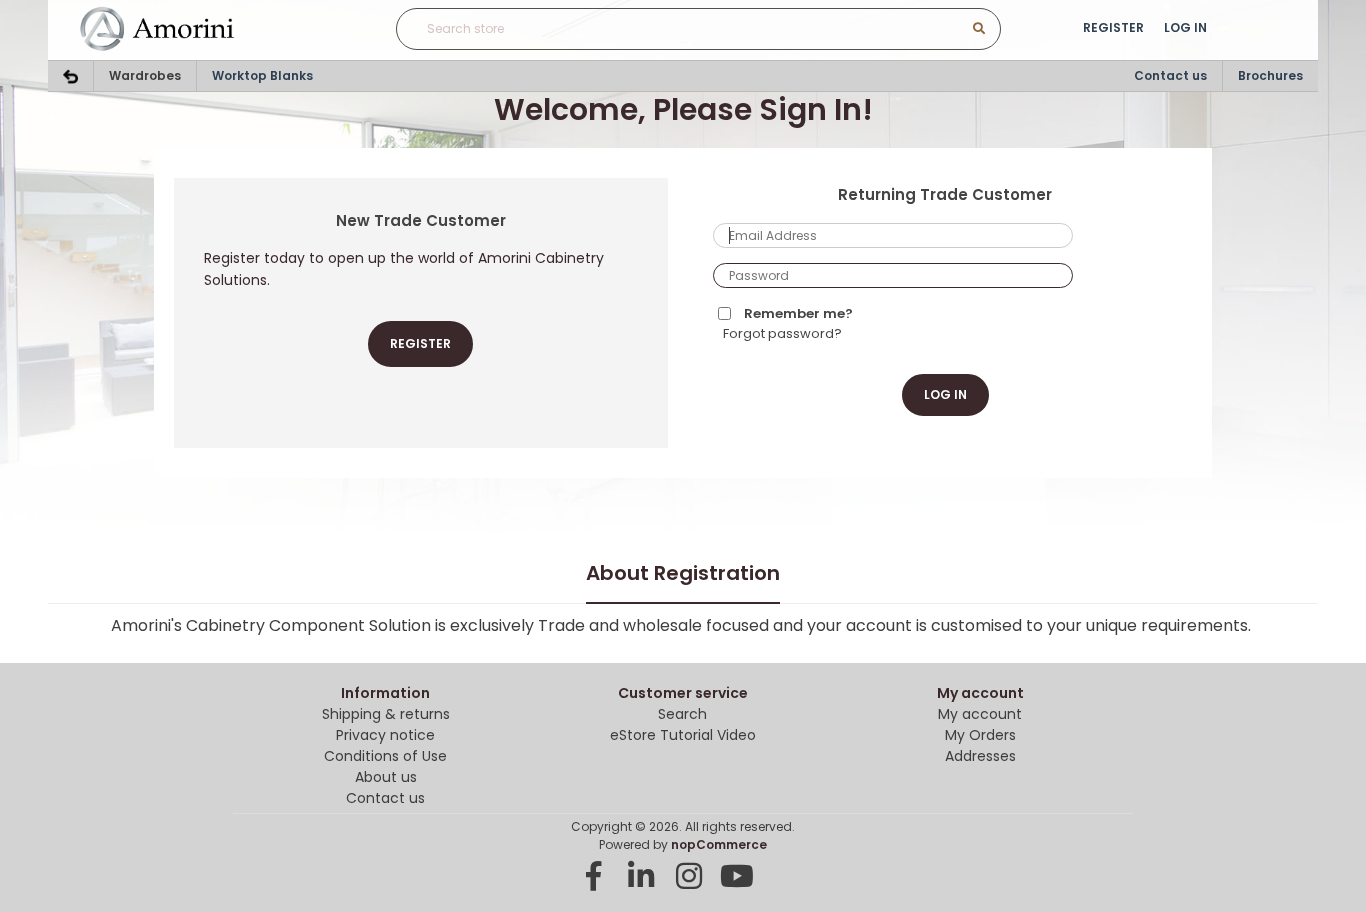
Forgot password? (782, 333)
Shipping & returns (386, 714)
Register (1113, 27)
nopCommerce (719, 844)
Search (682, 714)
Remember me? (798, 313)
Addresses (980, 756)
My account (980, 714)
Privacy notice (385, 735)
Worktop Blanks (262, 75)
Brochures (1270, 75)
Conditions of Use (385, 756)
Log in (1185, 27)
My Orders (980, 735)
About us (386, 777)
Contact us (1170, 75)
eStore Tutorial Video (683, 735)
